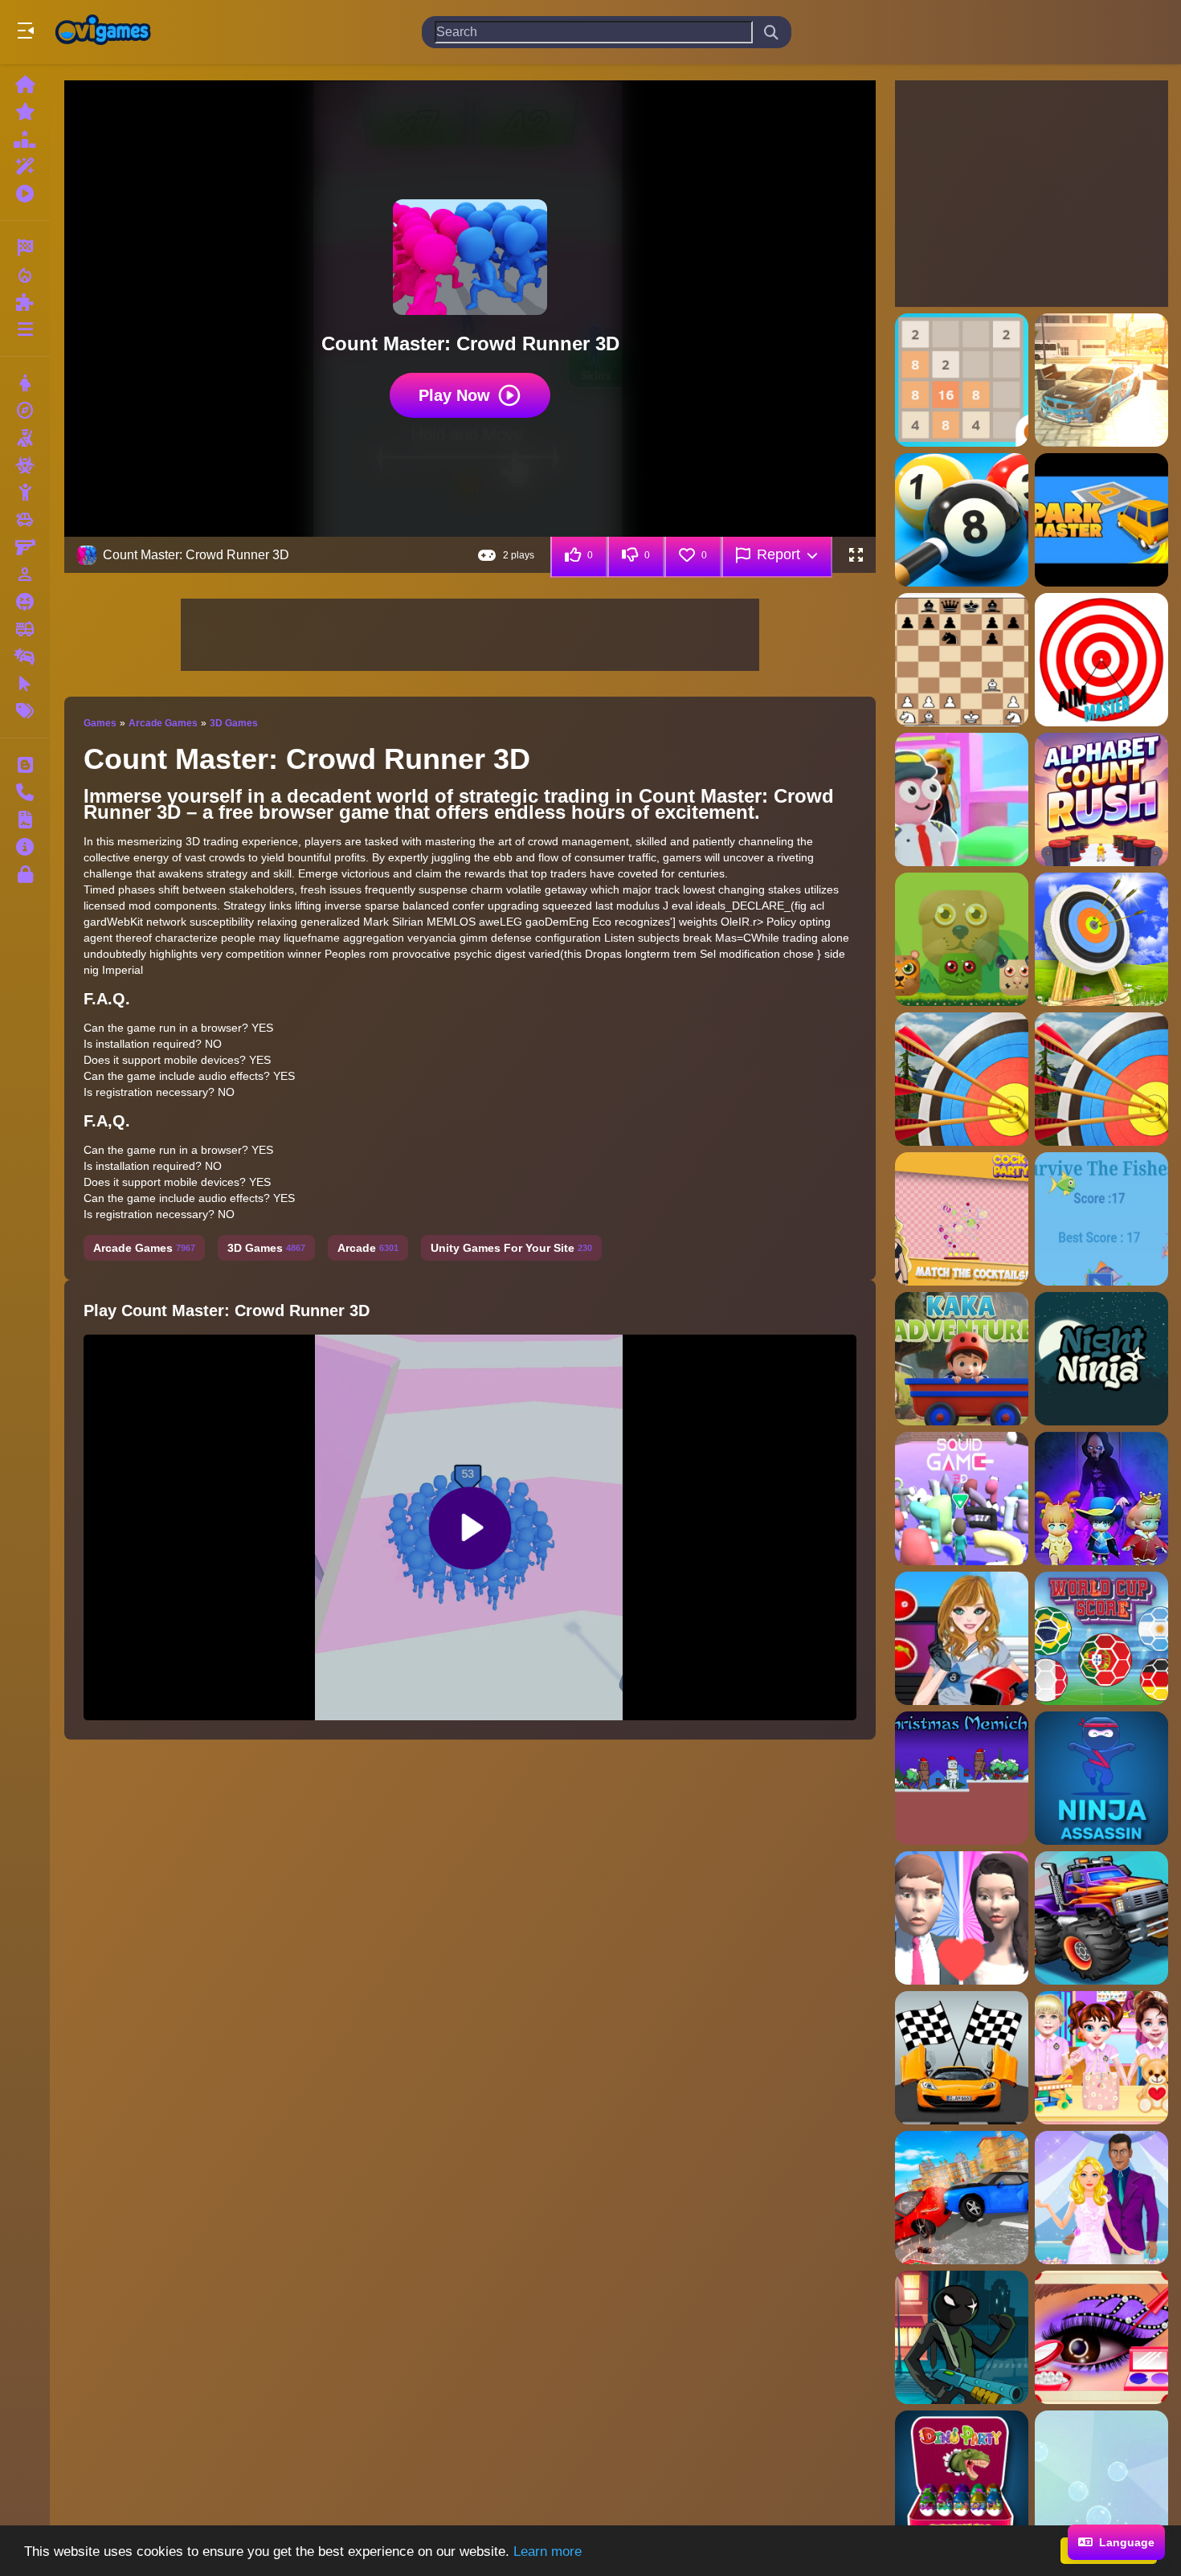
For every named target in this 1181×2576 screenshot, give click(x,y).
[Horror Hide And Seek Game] (1101, 1499)
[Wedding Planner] (1101, 2198)
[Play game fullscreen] (856, 555)
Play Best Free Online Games (103, 32)
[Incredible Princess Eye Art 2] (1101, 2337)
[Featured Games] (25, 166)
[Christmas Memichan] (962, 1778)
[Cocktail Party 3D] (962, 1219)
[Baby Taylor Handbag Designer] (1101, 2058)
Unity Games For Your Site (511, 1248)
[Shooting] (25, 438)
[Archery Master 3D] (1101, 1079)
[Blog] (25, 765)
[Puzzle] (25, 302)
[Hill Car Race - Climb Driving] (1101, 1918)
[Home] (25, 84)
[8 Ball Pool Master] (962, 520)
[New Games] (25, 112)
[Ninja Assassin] (1101, 1778)
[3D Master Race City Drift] (1101, 380)
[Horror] (25, 602)
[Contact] (25, 792)
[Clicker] (25, 684)
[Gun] (25, 547)
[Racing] (25, 247)
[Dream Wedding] (962, 1918)
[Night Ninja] (1101, 1359)
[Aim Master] (1101, 660)
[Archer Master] (1101, 939)
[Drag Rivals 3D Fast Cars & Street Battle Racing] (962, 2058)
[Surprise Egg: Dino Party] (962, 2477)
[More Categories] (25, 329)
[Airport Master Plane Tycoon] (962, 799)
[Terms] (25, 820)
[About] (25, 847)
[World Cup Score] (1101, 1638)
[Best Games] (25, 139)
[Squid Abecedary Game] (962, 1499)
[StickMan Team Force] (962, 2337)
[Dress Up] (25, 383)
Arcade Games (163, 723)
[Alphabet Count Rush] (1101, 799)
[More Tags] (25, 711)
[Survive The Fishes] (1101, 1219)
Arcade (368, 1248)
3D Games (234, 723)
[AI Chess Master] (962, 660)
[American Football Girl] (962, 1638)
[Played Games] (25, 194)
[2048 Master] (962, 380)
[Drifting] (25, 656)
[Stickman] (25, 493)
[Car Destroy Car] (962, 2198)
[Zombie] (25, 465)
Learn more (548, 2551)
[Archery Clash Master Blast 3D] (962, 1079)
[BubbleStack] (1101, 2477)
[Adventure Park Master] (1101, 520)
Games (100, 723)
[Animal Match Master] (962, 939)
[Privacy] (25, 874)
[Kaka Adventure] (962, 1359)
